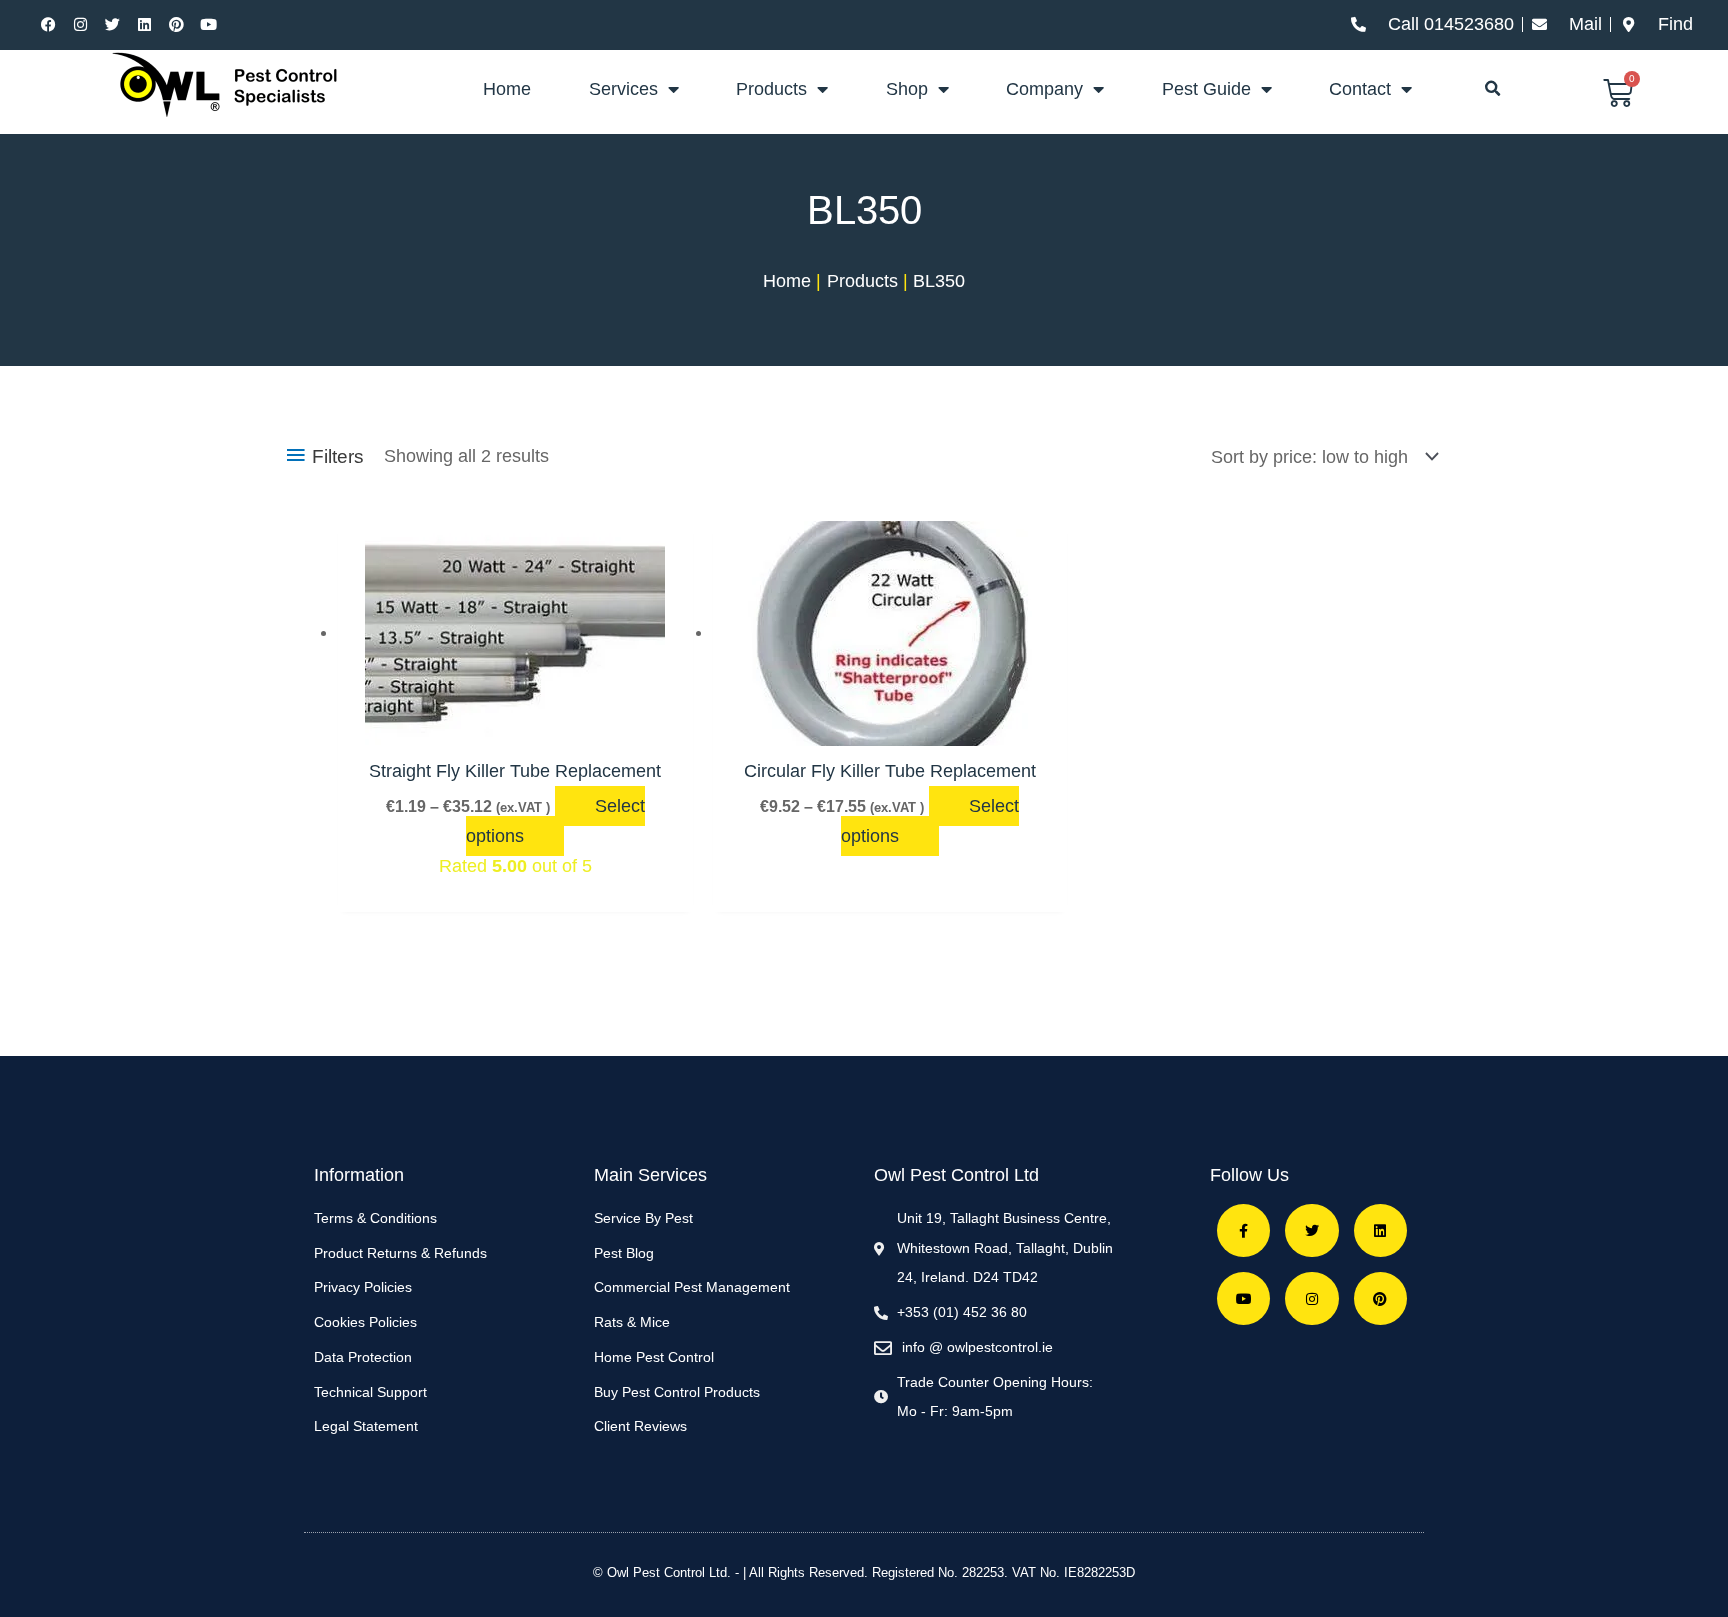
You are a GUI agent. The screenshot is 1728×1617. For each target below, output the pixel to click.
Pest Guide (1206, 89)
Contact (1360, 89)
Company (1044, 89)
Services (623, 89)
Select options (555, 821)
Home (507, 89)
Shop (907, 89)
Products (771, 89)
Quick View (515, 724)
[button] (1493, 89)
